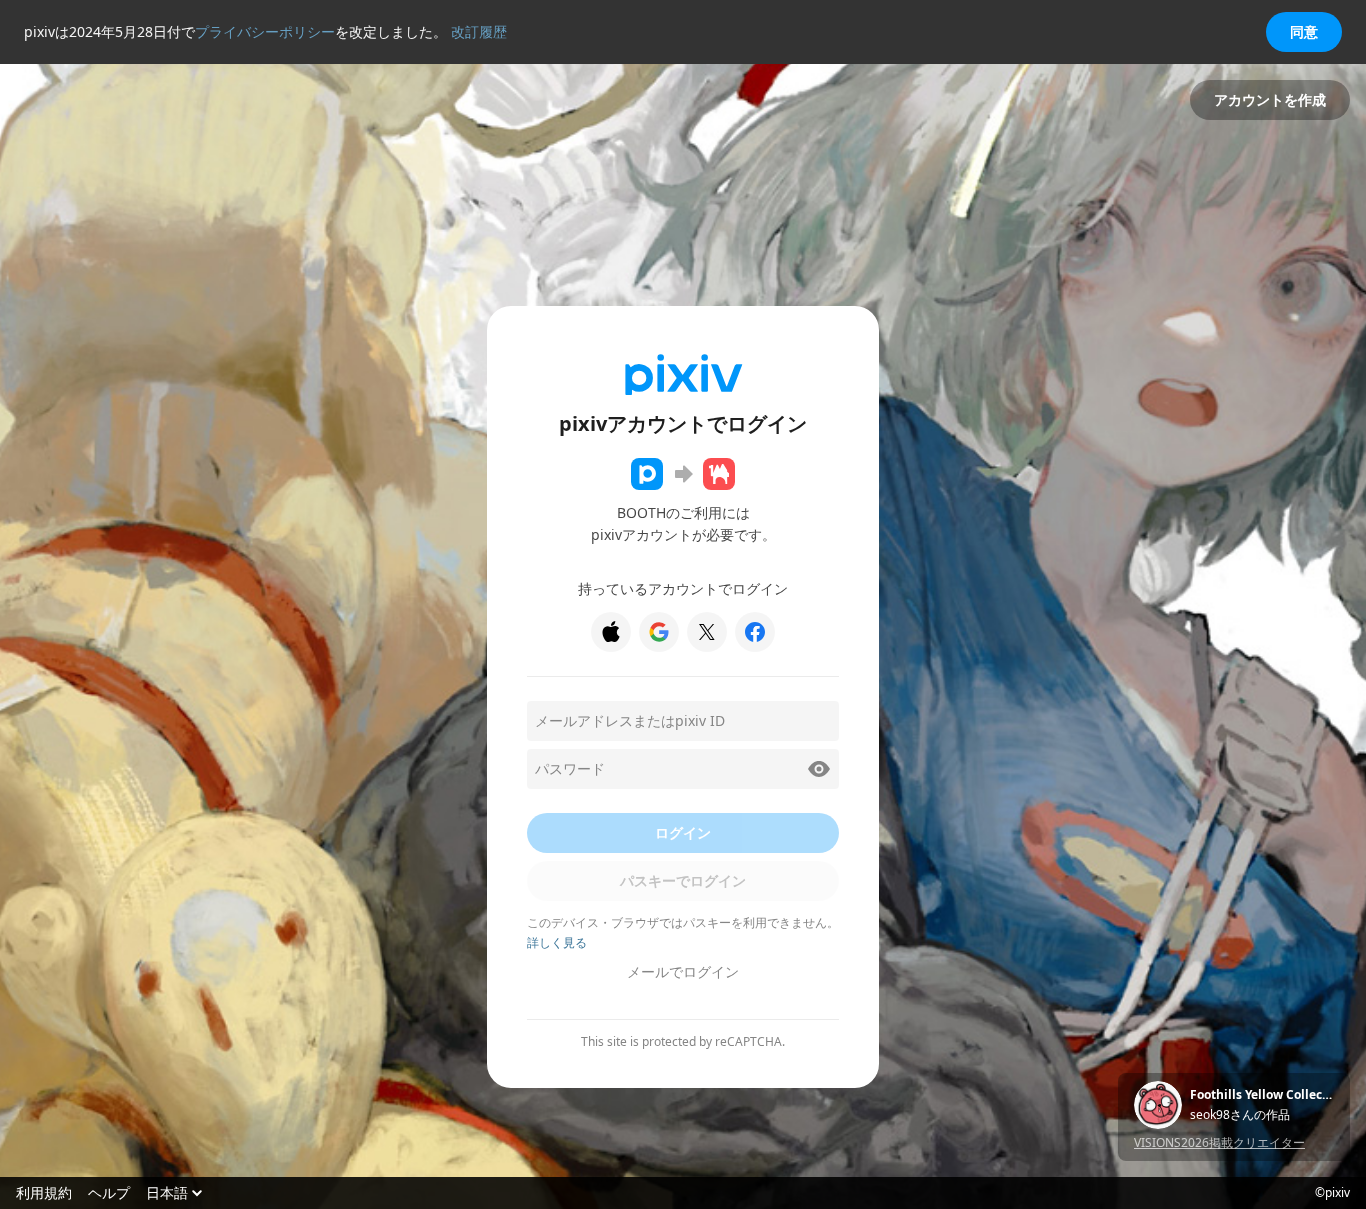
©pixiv (1332, 1193)
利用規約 (44, 1193)
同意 (1304, 31)
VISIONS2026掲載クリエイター (1219, 1142)
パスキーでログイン (683, 880)
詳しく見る (557, 942)
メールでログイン (683, 971)
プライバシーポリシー (265, 31)
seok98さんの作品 (1240, 1115)
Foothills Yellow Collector (1262, 1095)
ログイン (683, 832)
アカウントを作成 (1270, 99)
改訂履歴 (479, 31)
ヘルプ (109, 1193)
